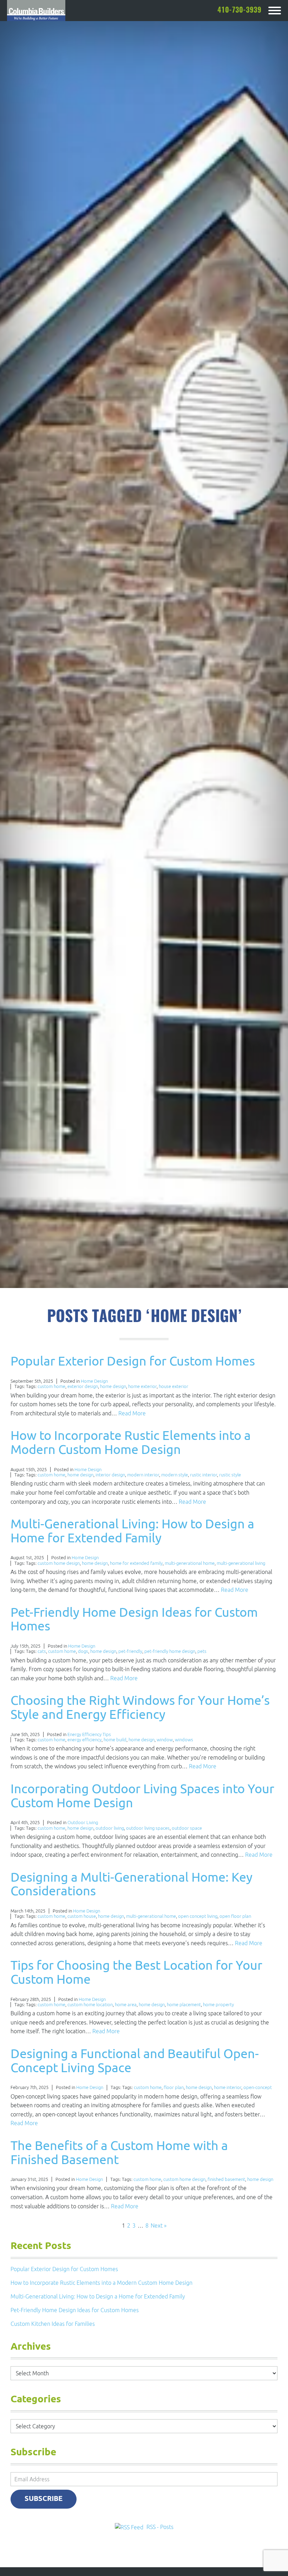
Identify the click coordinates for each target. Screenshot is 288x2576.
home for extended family (136, 1563)
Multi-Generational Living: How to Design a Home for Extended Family (132, 1531)
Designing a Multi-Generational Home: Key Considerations (132, 1884)
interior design (110, 1475)
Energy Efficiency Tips (89, 1734)
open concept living (198, 1916)
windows (184, 1740)
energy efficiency (84, 1740)
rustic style (230, 1475)
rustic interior (204, 1475)
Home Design (94, 1381)
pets (202, 1651)
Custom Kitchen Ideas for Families (53, 2324)
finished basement (226, 2179)
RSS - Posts (160, 2527)
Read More (132, 1413)
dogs (83, 1651)
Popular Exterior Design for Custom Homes (133, 1361)
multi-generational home (190, 1563)
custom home (51, 1386)
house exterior (174, 1386)
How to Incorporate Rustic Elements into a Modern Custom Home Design (131, 1442)
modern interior (143, 1475)
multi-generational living (241, 1563)
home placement (184, 2005)
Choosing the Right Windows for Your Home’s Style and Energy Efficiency (140, 1707)
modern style (175, 1475)
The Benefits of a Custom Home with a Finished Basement (119, 2152)
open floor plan (235, 1916)
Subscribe (44, 2499)
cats (42, 1651)
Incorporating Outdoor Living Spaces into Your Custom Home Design (142, 1796)
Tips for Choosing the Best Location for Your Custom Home (136, 1972)
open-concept (258, 2087)
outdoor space (187, 1828)
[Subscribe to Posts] (130, 2527)
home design (113, 1386)
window (165, 1740)
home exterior (142, 1386)
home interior (228, 2087)
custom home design (59, 1563)
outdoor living (110, 1828)
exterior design (83, 1386)
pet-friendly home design (170, 1651)
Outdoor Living (83, 1823)
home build (115, 1740)
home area (126, 2005)
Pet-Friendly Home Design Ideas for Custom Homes (134, 1619)
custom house (82, 1916)
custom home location (90, 2005)
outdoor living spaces (148, 1828)
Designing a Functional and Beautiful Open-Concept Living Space (135, 2060)
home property (218, 2005)
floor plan (174, 2087)
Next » (159, 2225)
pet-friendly (130, 1651)
